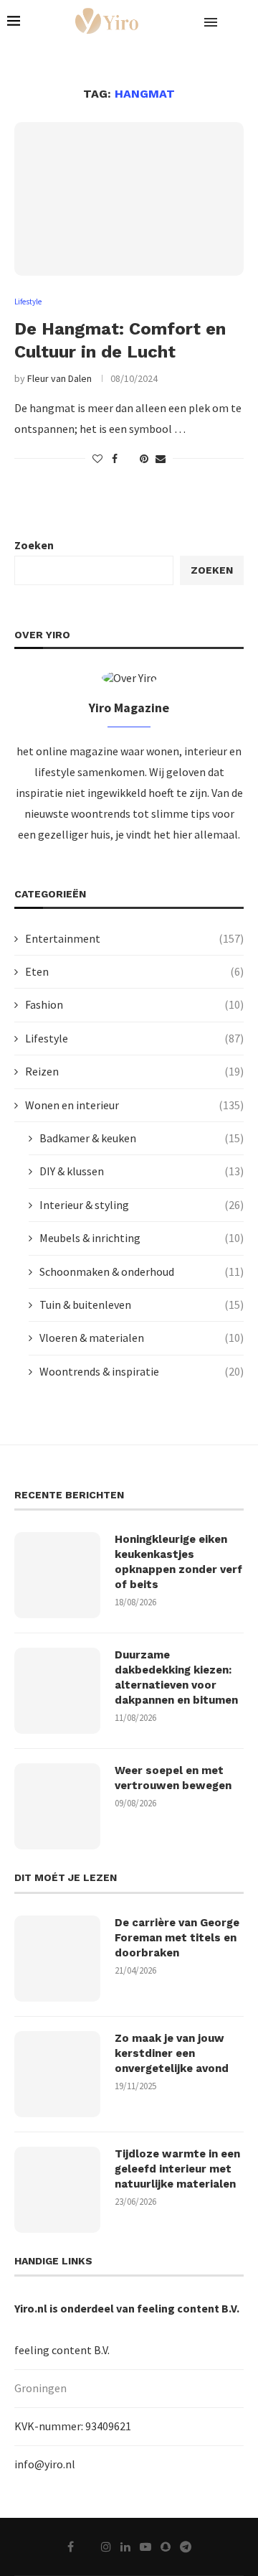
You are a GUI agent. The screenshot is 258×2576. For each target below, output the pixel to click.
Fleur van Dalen (59, 378)
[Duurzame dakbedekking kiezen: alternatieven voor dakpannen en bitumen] (57, 1691)
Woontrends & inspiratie (142, 1371)
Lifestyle (134, 1038)
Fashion (134, 1004)
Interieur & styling (142, 1205)
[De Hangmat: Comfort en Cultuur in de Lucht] (129, 199)
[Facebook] (71, 2547)
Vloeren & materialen (142, 1338)
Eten (134, 971)
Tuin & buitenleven (142, 1305)
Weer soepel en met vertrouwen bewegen (173, 1778)
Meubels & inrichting (142, 1238)
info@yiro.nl (45, 2464)
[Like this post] (97, 459)
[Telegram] (186, 2547)
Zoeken (34, 545)
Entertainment (134, 938)
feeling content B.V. (188, 2308)
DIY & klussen (142, 1171)
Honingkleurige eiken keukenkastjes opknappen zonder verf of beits (178, 1562)
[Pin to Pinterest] (144, 459)
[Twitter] (87, 2547)
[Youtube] (145, 2547)
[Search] (244, 22)
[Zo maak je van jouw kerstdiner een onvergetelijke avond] (57, 2074)
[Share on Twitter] (129, 459)
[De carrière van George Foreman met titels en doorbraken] (57, 1959)
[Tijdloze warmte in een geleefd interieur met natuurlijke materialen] (57, 2190)
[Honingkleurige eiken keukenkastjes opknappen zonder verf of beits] (57, 1575)
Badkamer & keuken (142, 1138)
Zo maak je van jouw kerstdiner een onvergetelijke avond (172, 2053)
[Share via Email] (161, 459)
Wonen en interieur (134, 1105)
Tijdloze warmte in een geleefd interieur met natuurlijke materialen (177, 2169)
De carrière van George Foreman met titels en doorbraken (177, 1938)
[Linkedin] (125, 2547)
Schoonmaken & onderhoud (142, 1271)
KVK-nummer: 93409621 (73, 2426)
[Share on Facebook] (115, 459)
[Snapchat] (166, 2547)
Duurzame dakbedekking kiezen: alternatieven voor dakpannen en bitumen (176, 1677)
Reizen (134, 1071)
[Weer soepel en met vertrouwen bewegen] (57, 1806)
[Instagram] (106, 2547)
